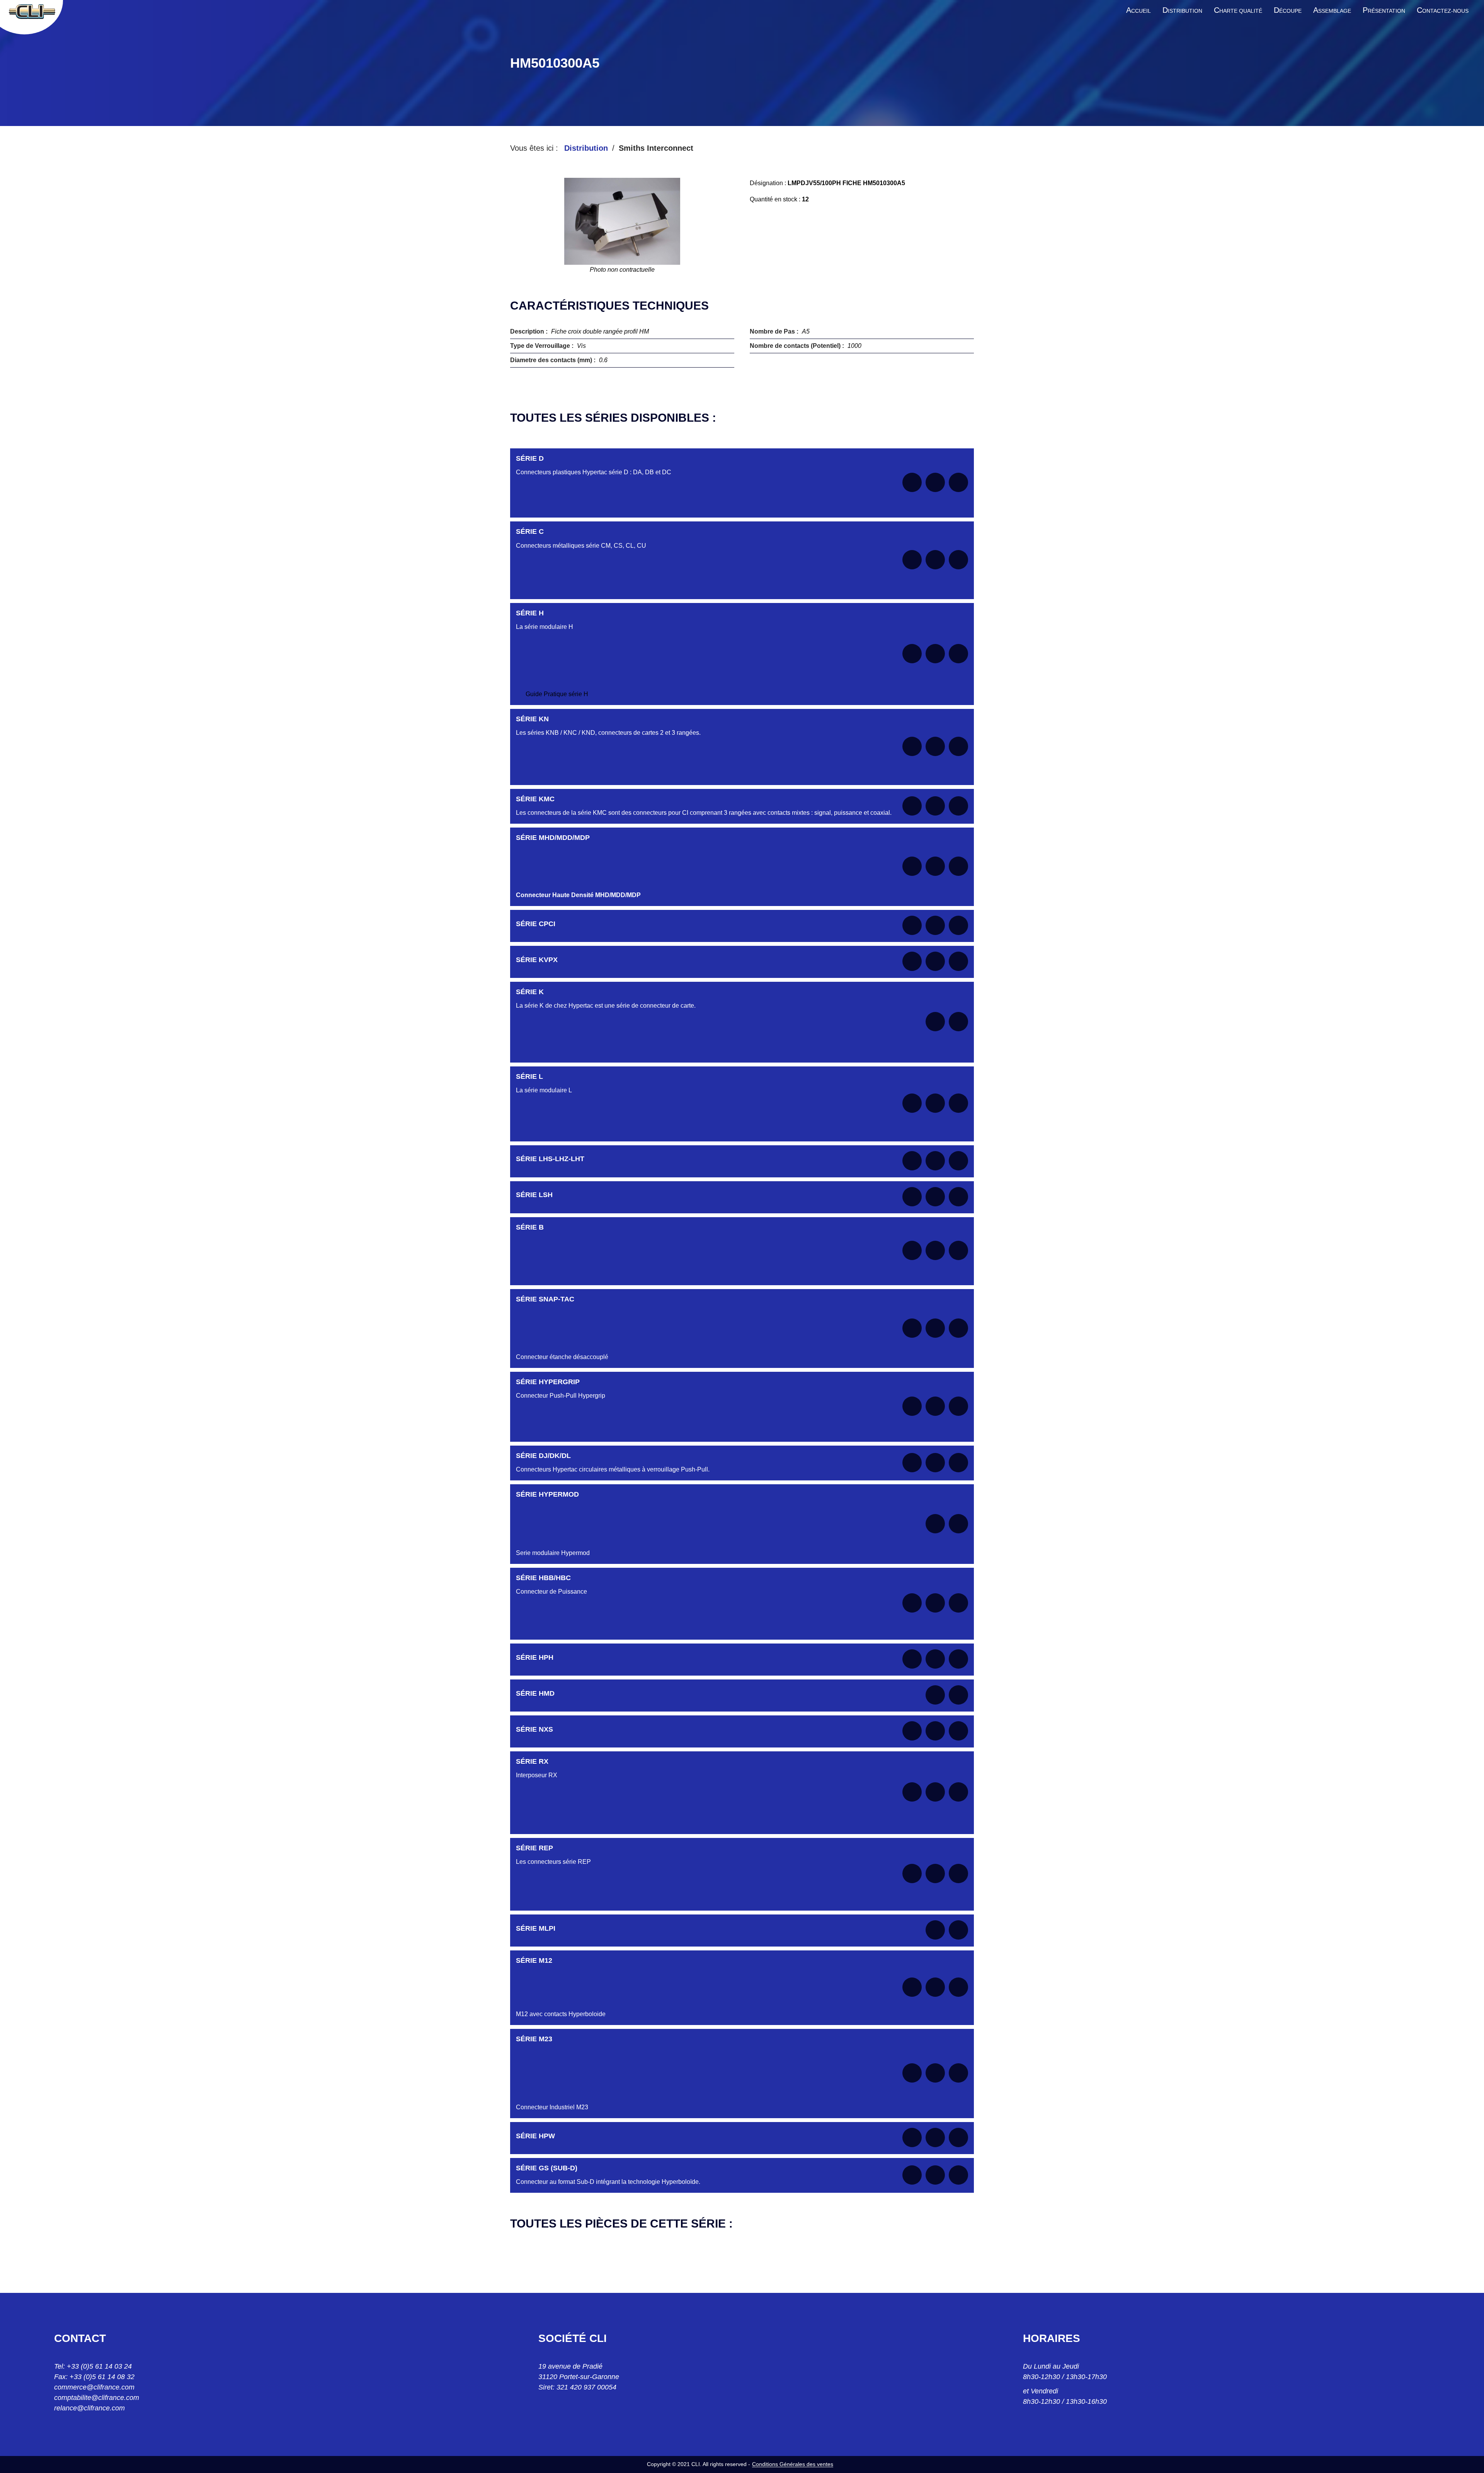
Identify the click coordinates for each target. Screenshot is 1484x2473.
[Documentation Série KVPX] (912, 961)
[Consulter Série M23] (935, 2073)
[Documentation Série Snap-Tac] (912, 1328)
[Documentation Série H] (912, 654)
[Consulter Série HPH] (935, 1659)
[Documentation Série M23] (912, 2073)
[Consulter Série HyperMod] (935, 1524)
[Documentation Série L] (912, 1103)
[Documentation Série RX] (912, 1792)
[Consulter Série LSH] (935, 1197)
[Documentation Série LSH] (912, 1197)
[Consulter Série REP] (935, 1873)
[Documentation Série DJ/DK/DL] (912, 1463)
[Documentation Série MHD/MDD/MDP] (912, 866)
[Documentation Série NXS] (912, 1731)
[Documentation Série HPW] (912, 2137)
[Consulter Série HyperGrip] (935, 1406)
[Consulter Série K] (935, 1022)
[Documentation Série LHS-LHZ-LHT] (912, 1161)
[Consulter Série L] (935, 1103)
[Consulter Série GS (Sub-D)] (935, 2175)
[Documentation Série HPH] (912, 1659)
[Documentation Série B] (912, 1250)
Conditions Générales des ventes (793, 2464)
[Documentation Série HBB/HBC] (912, 1603)
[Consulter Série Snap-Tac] (935, 1328)
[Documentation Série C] (912, 560)
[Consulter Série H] (935, 654)
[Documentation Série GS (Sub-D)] (912, 2175)
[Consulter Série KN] (935, 746)
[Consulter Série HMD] (935, 1695)
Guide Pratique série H (557, 694)
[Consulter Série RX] (935, 1792)
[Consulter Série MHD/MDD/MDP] (935, 866)
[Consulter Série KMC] (935, 806)
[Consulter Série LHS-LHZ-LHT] (935, 1161)
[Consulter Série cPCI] (935, 925)
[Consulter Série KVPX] (935, 961)
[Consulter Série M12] (935, 1987)
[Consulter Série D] (935, 482)
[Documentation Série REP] (912, 1873)
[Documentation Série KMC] (912, 806)
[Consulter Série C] (935, 560)
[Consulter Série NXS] (935, 1731)
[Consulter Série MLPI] (935, 1930)
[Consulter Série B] (935, 1250)
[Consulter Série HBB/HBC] (935, 1603)
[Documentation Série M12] (912, 1987)
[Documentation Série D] (912, 482)
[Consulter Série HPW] (935, 2137)
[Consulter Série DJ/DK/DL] (935, 1463)
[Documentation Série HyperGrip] (912, 1406)
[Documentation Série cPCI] (912, 925)
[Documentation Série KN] (912, 746)
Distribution (586, 148)
